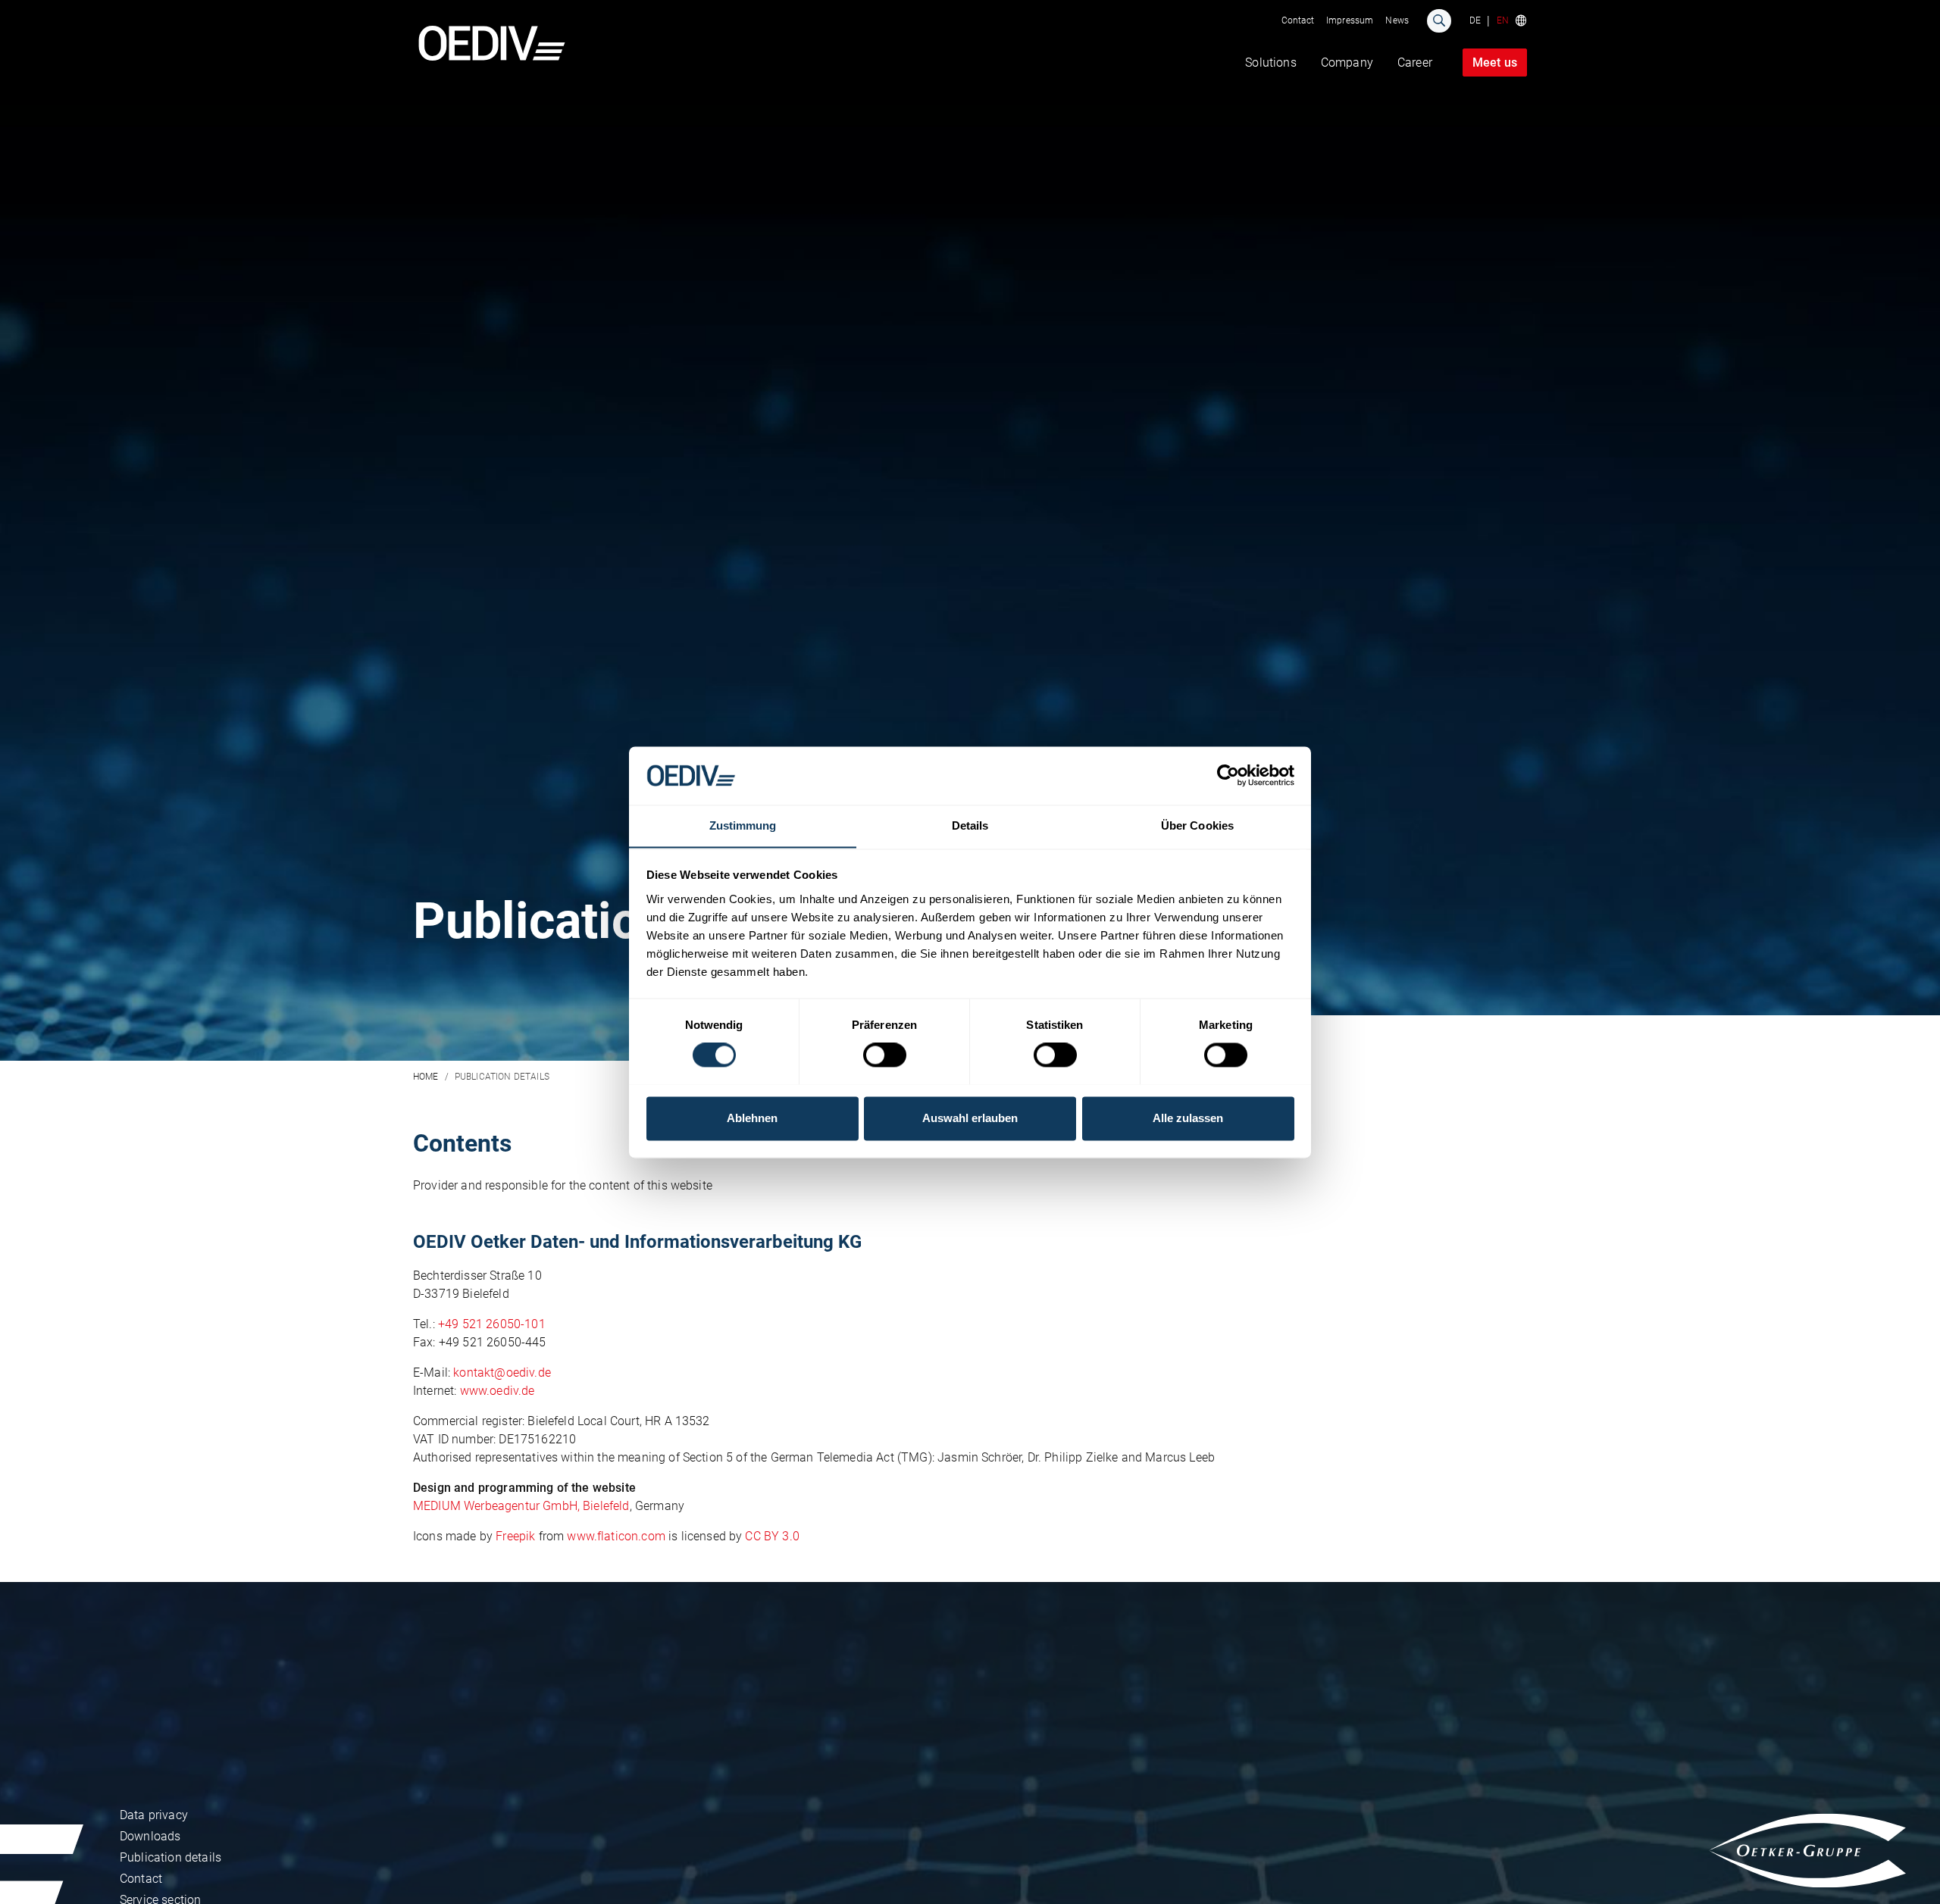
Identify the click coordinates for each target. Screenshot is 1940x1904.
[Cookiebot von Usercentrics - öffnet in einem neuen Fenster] (1228, 775)
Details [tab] (970, 825)
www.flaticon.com (616, 1536)
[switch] (885, 1055)
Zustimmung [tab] (743, 825)
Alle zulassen (1188, 1118)
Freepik (515, 1536)
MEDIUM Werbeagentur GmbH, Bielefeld (521, 1506)
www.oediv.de (498, 1391)
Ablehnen (752, 1118)
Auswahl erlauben (970, 1118)
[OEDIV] (492, 43)
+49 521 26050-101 (492, 1324)
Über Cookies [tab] (1197, 825)
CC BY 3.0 (772, 1536)
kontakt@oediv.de (502, 1373)
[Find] (1439, 21)
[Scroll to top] (1910, 1874)
